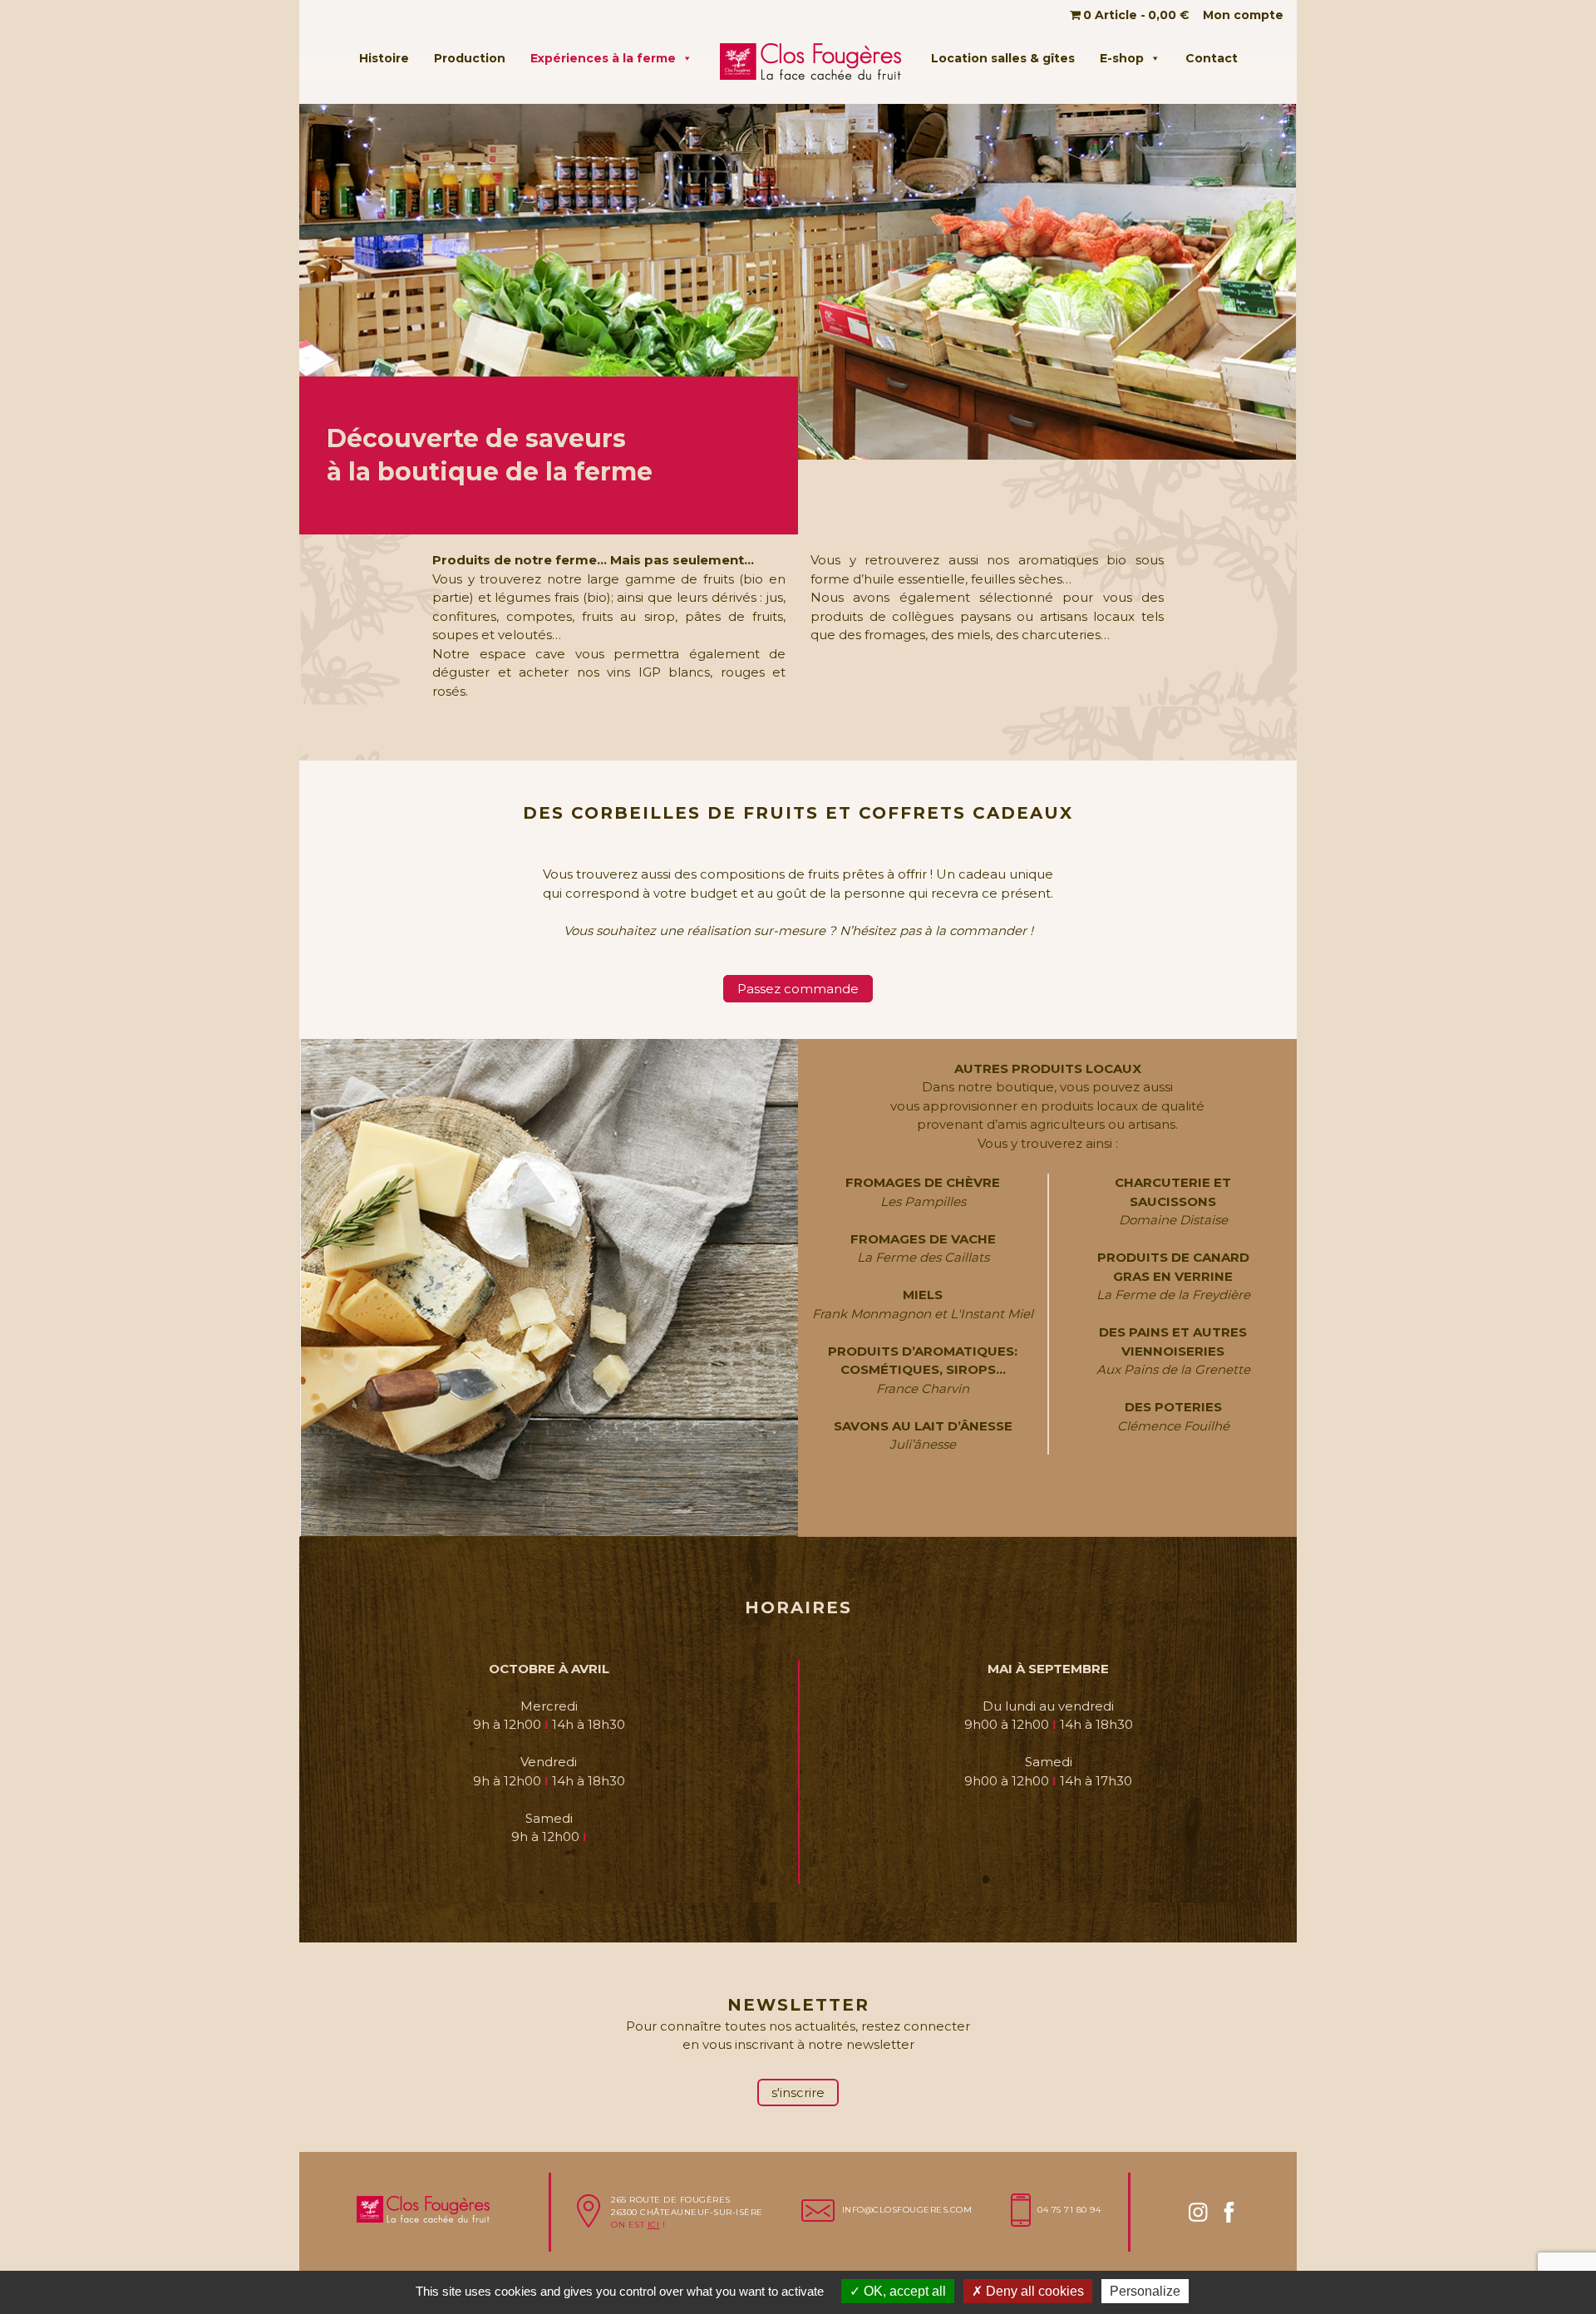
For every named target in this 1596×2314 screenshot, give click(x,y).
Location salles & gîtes (1003, 58)
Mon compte (1243, 15)
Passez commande (798, 989)
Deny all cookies (1033, 2291)
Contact (1212, 58)
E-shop (1122, 58)
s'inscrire (798, 2092)
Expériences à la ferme (603, 58)
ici (654, 2225)
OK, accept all (903, 2291)
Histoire (384, 58)
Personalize (1145, 2291)
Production (470, 58)
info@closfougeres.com (907, 2210)
